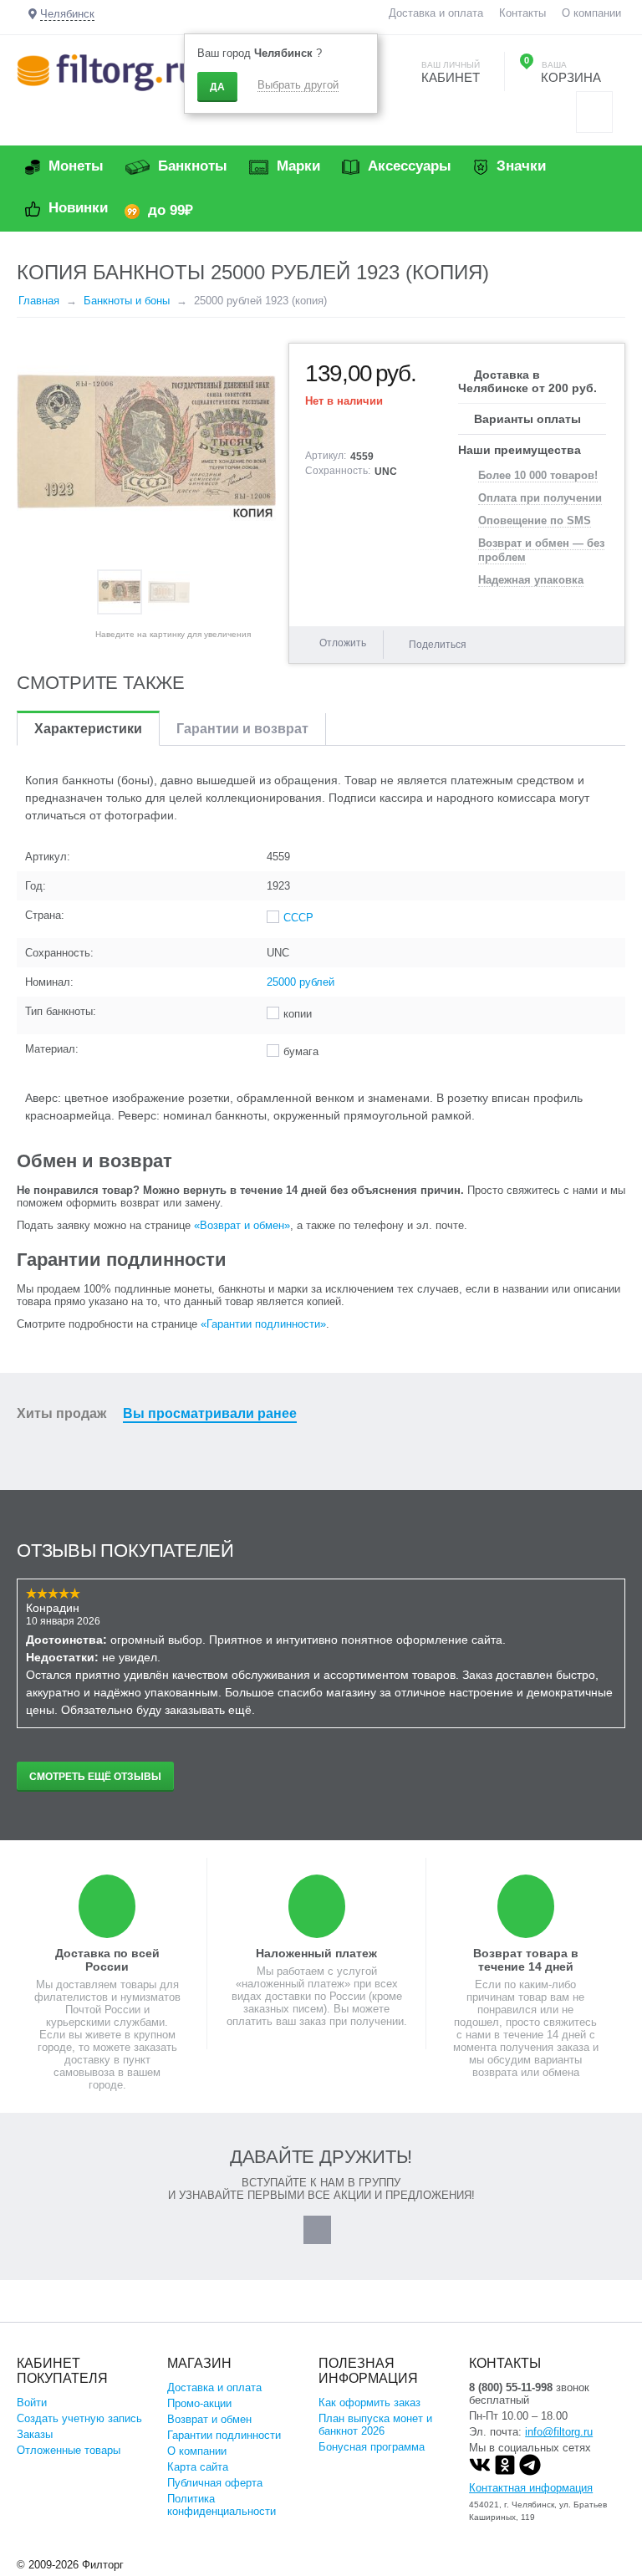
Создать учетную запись (79, 2418)
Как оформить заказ (369, 2403)
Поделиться (438, 645)
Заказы (35, 2434)
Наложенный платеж (316, 1953)
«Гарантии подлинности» (263, 1324)
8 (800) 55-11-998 (511, 2387)
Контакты (522, 13)
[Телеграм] (530, 2472)
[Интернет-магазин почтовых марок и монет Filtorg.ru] (107, 71)
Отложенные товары (69, 2450)
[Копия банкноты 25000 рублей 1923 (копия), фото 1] (146, 448)
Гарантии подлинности (224, 2435)
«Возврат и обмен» (242, 1225)
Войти (32, 2403)
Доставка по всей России (107, 1960)
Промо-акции (199, 2403)
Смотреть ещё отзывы (95, 1777)
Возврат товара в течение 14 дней (526, 1960)
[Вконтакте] (480, 2472)
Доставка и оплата (436, 13)
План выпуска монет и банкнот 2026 (375, 2425)
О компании (591, 13)
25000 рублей (301, 982)
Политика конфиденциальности (222, 2505)
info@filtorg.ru (559, 2432)
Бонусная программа (372, 2447)
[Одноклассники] (505, 2472)
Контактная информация (531, 2488)
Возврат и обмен (209, 2419)
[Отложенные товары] (594, 112)
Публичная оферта (215, 2483)
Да (217, 87)
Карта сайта (198, 2467)
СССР (298, 918)
